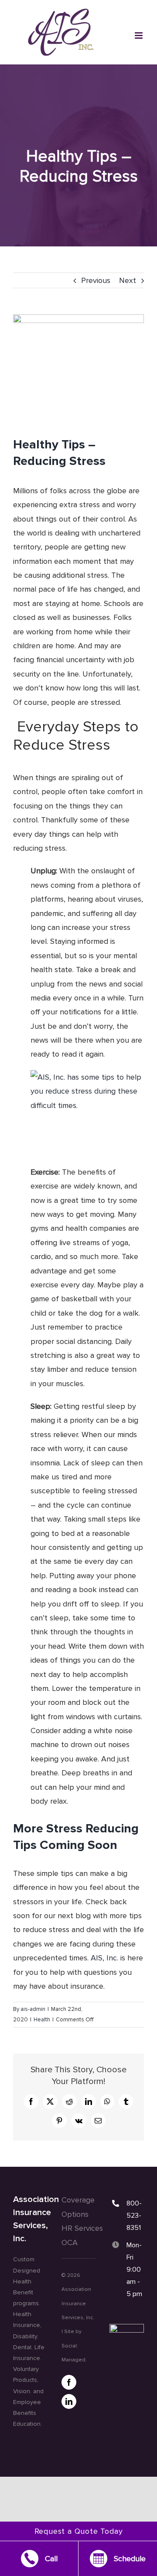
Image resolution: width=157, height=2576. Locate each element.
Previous (96, 280)
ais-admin (33, 2009)
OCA (70, 2243)
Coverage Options (78, 2207)
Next (128, 280)
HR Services (82, 2228)
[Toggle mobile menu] (139, 35)
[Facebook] (69, 2382)
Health (42, 2020)
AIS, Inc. (104, 1958)
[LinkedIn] (69, 2401)
